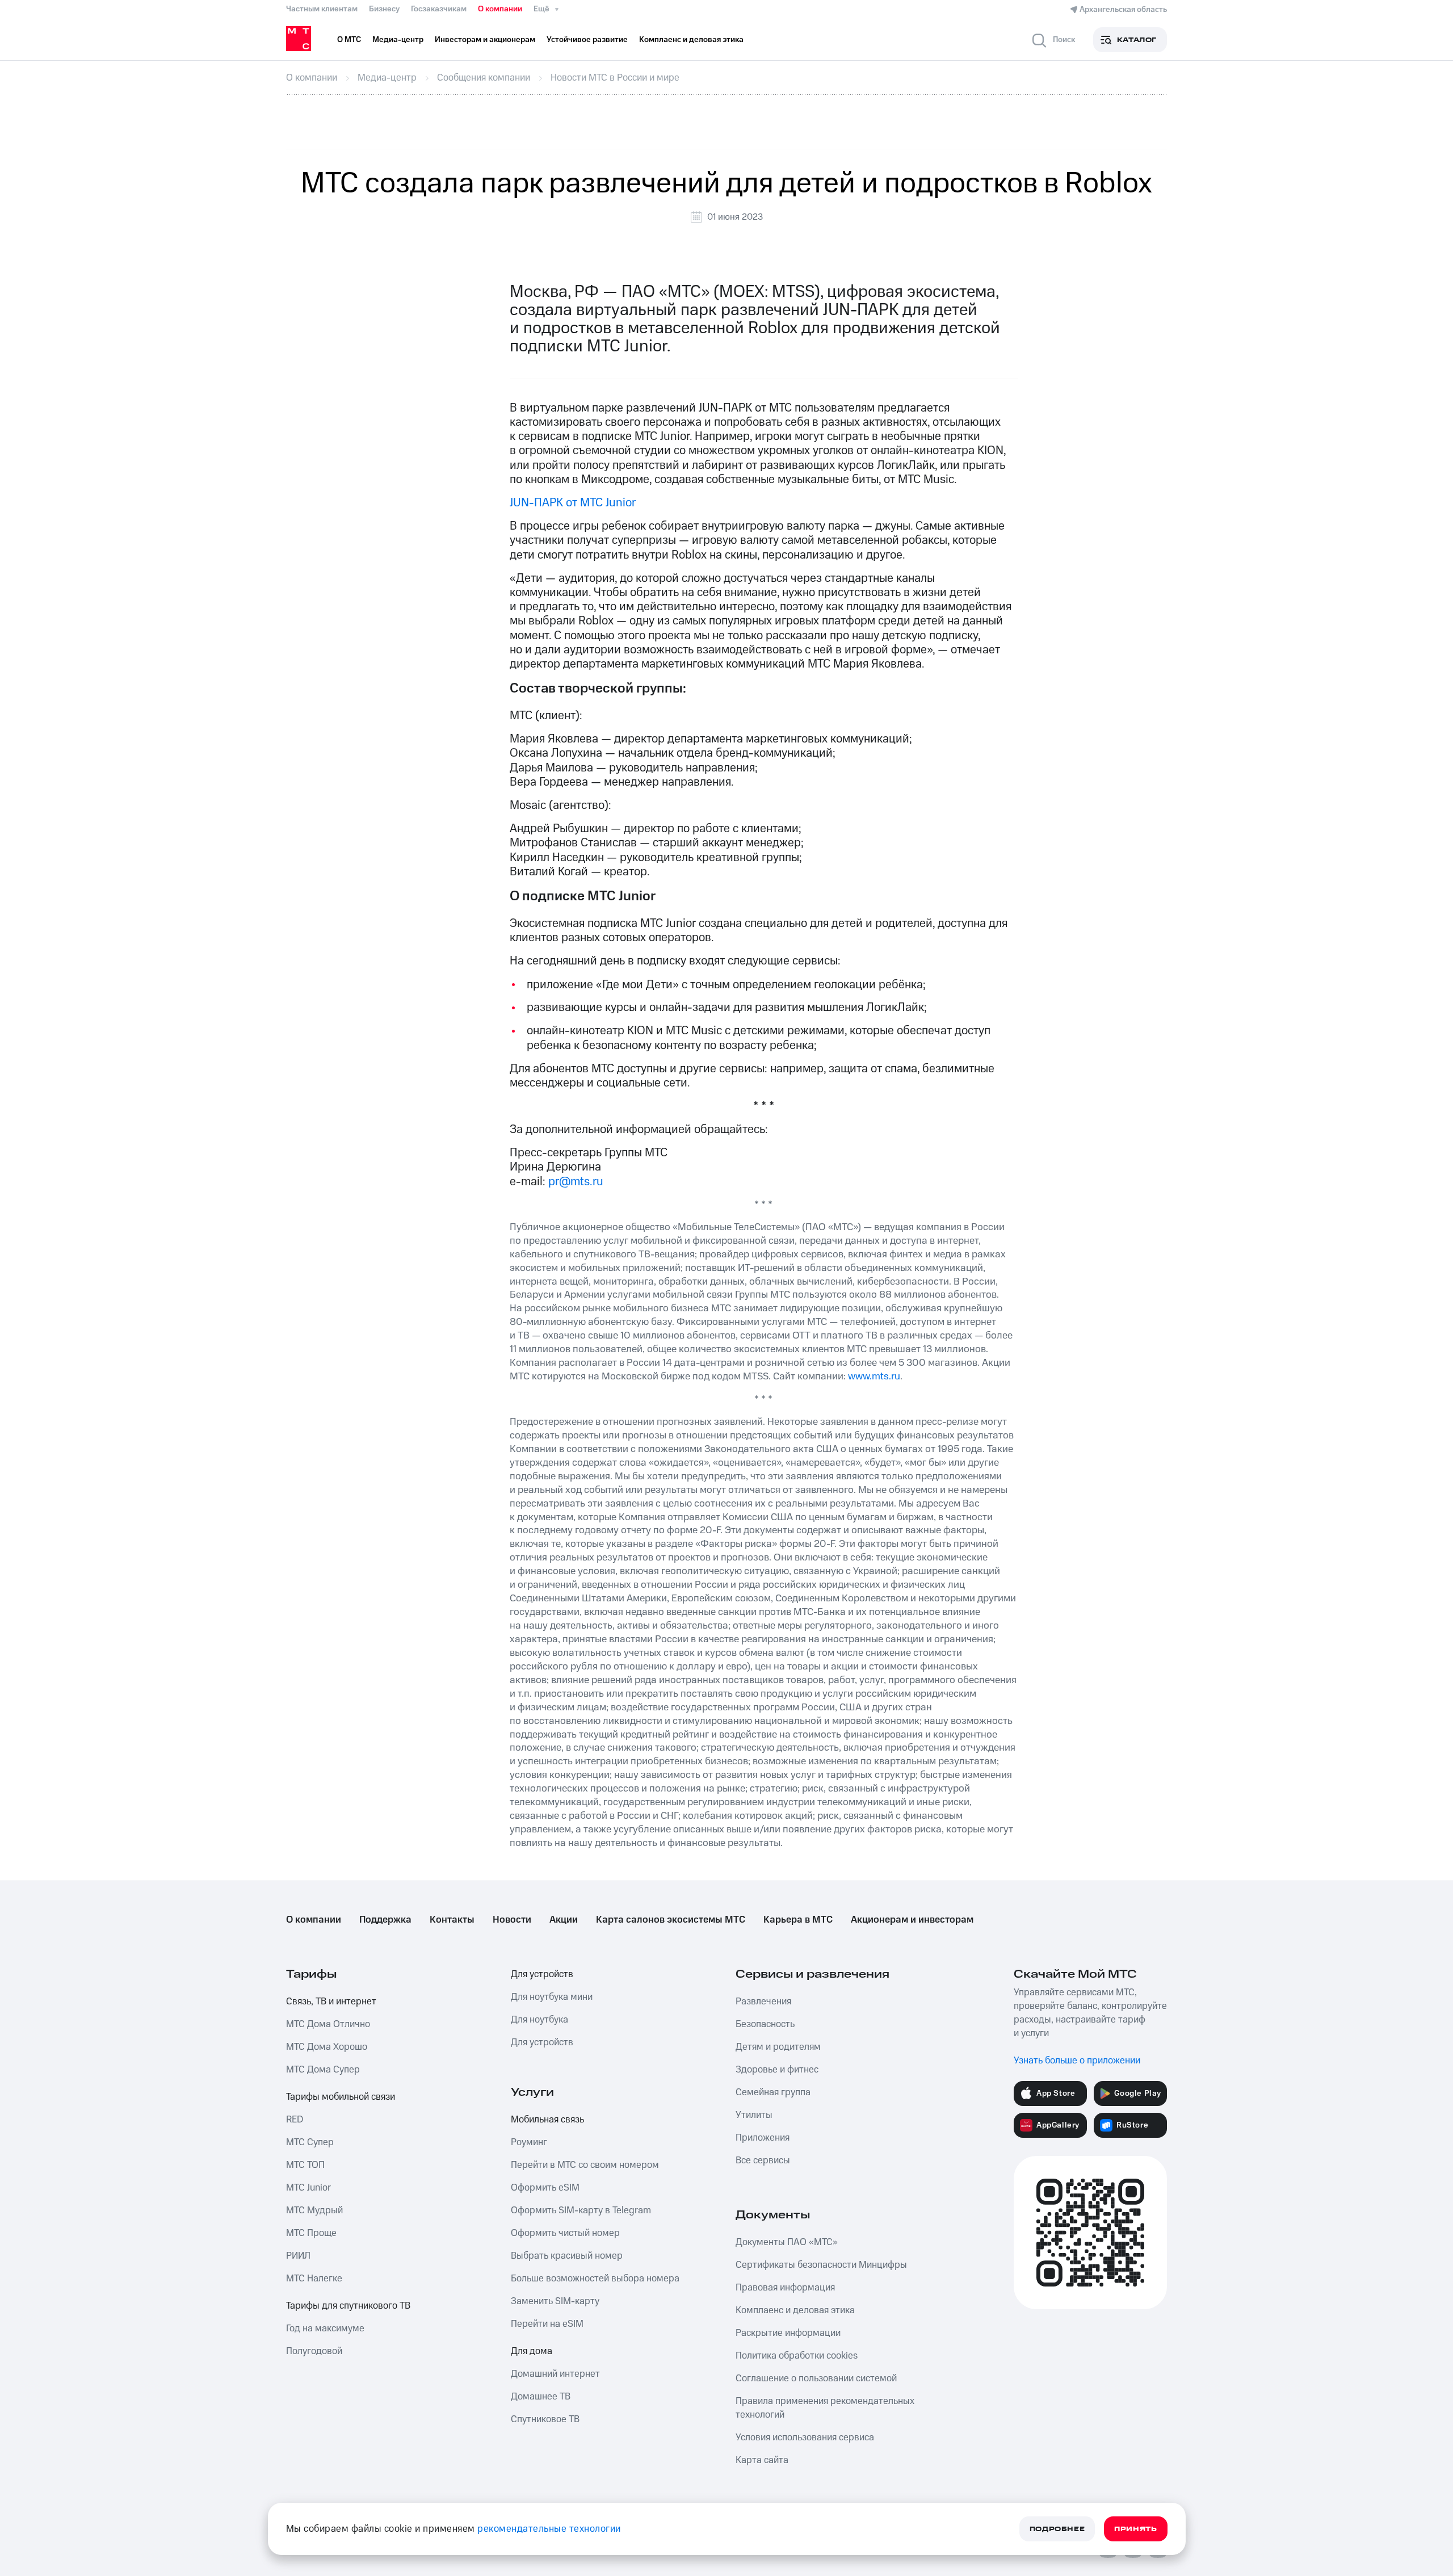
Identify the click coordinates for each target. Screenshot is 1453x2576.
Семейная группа (773, 2092)
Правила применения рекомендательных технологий (825, 2408)
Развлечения (763, 2002)
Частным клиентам (322, 9)
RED (295, 2120)
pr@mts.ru (576, 1182)
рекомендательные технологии (549, 2529)
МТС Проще (311, 2233)
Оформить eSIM (545, 2188)
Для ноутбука (539, 2020)
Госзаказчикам (439, 9)
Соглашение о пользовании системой (816, 2378)
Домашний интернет (555, 2374)
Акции (564, 1920)
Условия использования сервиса (805, 2437)
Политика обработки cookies (797, 2356)
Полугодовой (314, 2351)
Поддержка (385, 1920)
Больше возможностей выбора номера (595, 2279)
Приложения (763, 2138)
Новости (512, 1920)
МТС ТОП (305, 2165)
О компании (500, 9)
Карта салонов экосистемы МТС (671, 1920)
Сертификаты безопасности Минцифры (821, 2265)
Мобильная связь (547, 2120)
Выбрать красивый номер (567, 2256)
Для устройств (542, 1974)
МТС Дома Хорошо (327, 2047)
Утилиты (754, 2115)
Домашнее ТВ (541, 2397)
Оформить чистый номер (565, 2233)
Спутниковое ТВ (545, 2419)
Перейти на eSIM (547, 2324)
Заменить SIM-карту (555, 2301)
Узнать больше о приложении (1077, 2061)
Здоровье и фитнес (777, 2070)
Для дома (532, 2351)
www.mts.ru (874, 1376)
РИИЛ (298, 2256)
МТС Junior (308, 2188)
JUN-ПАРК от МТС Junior (573, 503)
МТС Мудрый (314, 2210)
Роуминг (529, 2142)
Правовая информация (785, 2288)
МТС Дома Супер (323, 2070)
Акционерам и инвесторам (912, 1920)
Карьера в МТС (798, 1920)
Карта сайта (762, 2460)
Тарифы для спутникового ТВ (348, 2306)
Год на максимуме (325, 2329)
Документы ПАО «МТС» (787, 2242)
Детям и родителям (778, 2047)
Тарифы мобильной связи (341, 2097)
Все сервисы (763, 2160)
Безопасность (765, 2024)
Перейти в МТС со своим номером (585, 2165)
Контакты (452, 1920)
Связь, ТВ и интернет (331, 2002)
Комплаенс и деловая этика (795, 2310)
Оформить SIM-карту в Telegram (581, 2210)
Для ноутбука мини (552, 1997)
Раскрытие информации (788, 2333)
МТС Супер (310, 2142)
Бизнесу (384, 9)
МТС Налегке (314, 2279)
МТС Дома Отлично (328, 2024)
